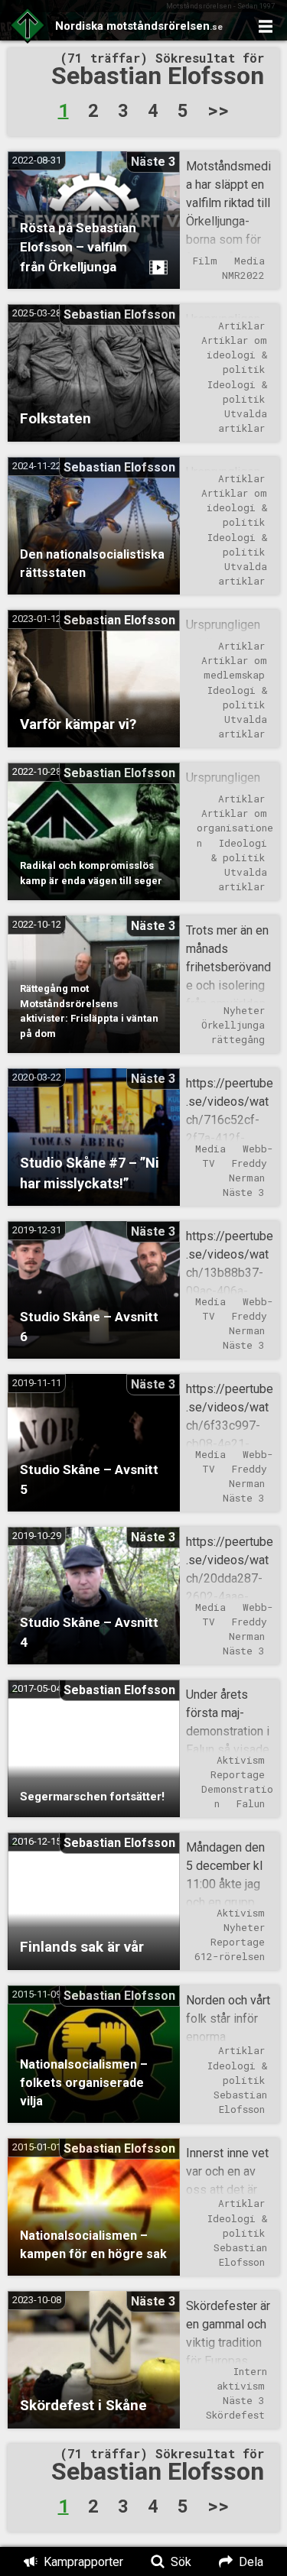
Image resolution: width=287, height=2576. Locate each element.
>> (218, 109)
